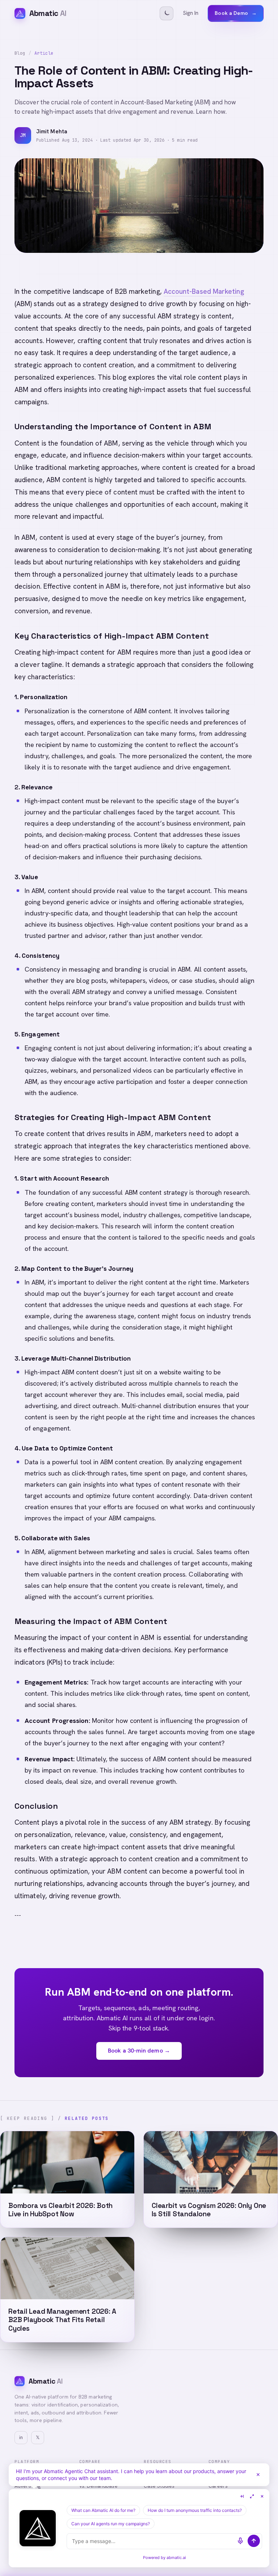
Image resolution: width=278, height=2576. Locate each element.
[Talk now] (240, 2541)
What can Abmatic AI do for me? (103, 2510)
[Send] (254, 2541)
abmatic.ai (176, 2558)
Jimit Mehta (52, 131)
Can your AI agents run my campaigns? (111, 2524)
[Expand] (252, 2496)
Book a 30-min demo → (139, 2051)
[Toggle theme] (167, 13)
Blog (20, 53)
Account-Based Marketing (204, 291)
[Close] (258, 2475)
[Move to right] (242, 2496)
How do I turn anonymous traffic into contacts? (195, 2510)
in (21, 2437)
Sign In (191, 13)
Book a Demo (236, 13)
